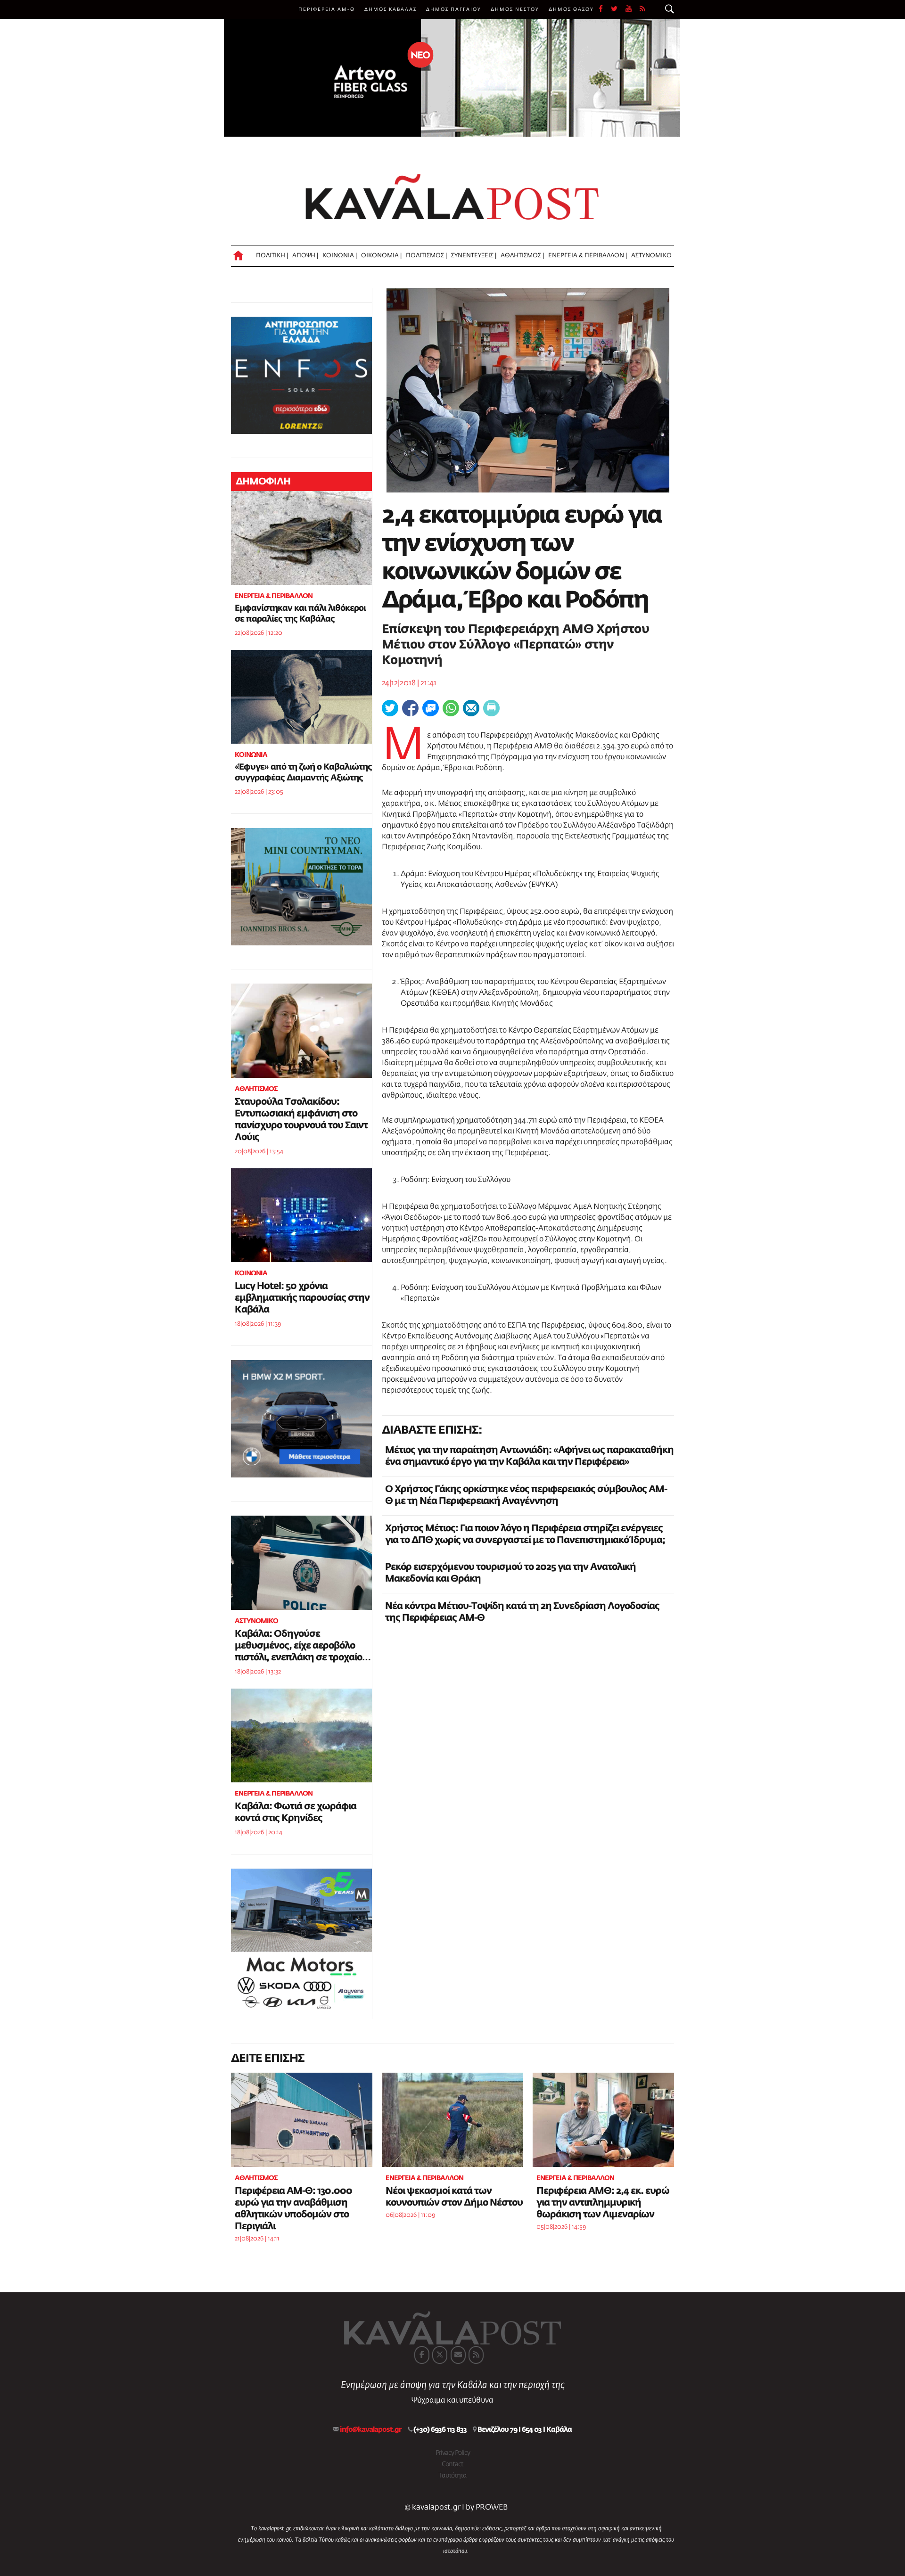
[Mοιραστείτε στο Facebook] (410, 708)
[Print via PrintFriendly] (491, 708)
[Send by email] (471, 708)
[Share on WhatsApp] (451, 708)
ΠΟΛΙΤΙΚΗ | (272, 256)
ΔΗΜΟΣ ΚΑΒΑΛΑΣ (391, 9)
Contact (452, 2464)
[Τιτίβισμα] (390, 708)
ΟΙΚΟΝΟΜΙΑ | (381, 256)
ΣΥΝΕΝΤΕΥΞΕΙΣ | (474, 256)
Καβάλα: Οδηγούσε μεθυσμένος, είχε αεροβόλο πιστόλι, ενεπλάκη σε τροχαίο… (303, 1646)
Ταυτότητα (452, 2476)
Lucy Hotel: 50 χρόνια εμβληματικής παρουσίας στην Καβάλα (302, 1298)
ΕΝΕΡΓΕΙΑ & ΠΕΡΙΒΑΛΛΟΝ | (588, 256)
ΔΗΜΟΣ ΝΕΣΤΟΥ (515, 9)
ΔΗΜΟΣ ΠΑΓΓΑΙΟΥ (454, 9)
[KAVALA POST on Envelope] (458, 2355)
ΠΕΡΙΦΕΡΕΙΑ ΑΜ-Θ (327, 9)
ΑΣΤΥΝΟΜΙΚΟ (651, 256)
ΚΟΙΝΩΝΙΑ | (340, 256)
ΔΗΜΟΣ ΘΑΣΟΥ (571, 9)
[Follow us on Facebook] (605, 9)
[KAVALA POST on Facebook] (422, 2355)
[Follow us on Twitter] (618, 9)
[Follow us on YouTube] (633, 9)
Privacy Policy (453, 2453)
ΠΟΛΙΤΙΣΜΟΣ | (426, 256)
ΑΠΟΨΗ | (305, 256)
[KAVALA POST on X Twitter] (440, 2355)
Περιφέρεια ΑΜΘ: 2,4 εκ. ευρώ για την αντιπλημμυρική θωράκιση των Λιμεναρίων (603, 2203)
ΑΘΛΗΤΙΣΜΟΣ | (522, 256)
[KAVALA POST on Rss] (476, 2355)
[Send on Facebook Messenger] (431, 708)
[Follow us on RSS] (643, 9)
